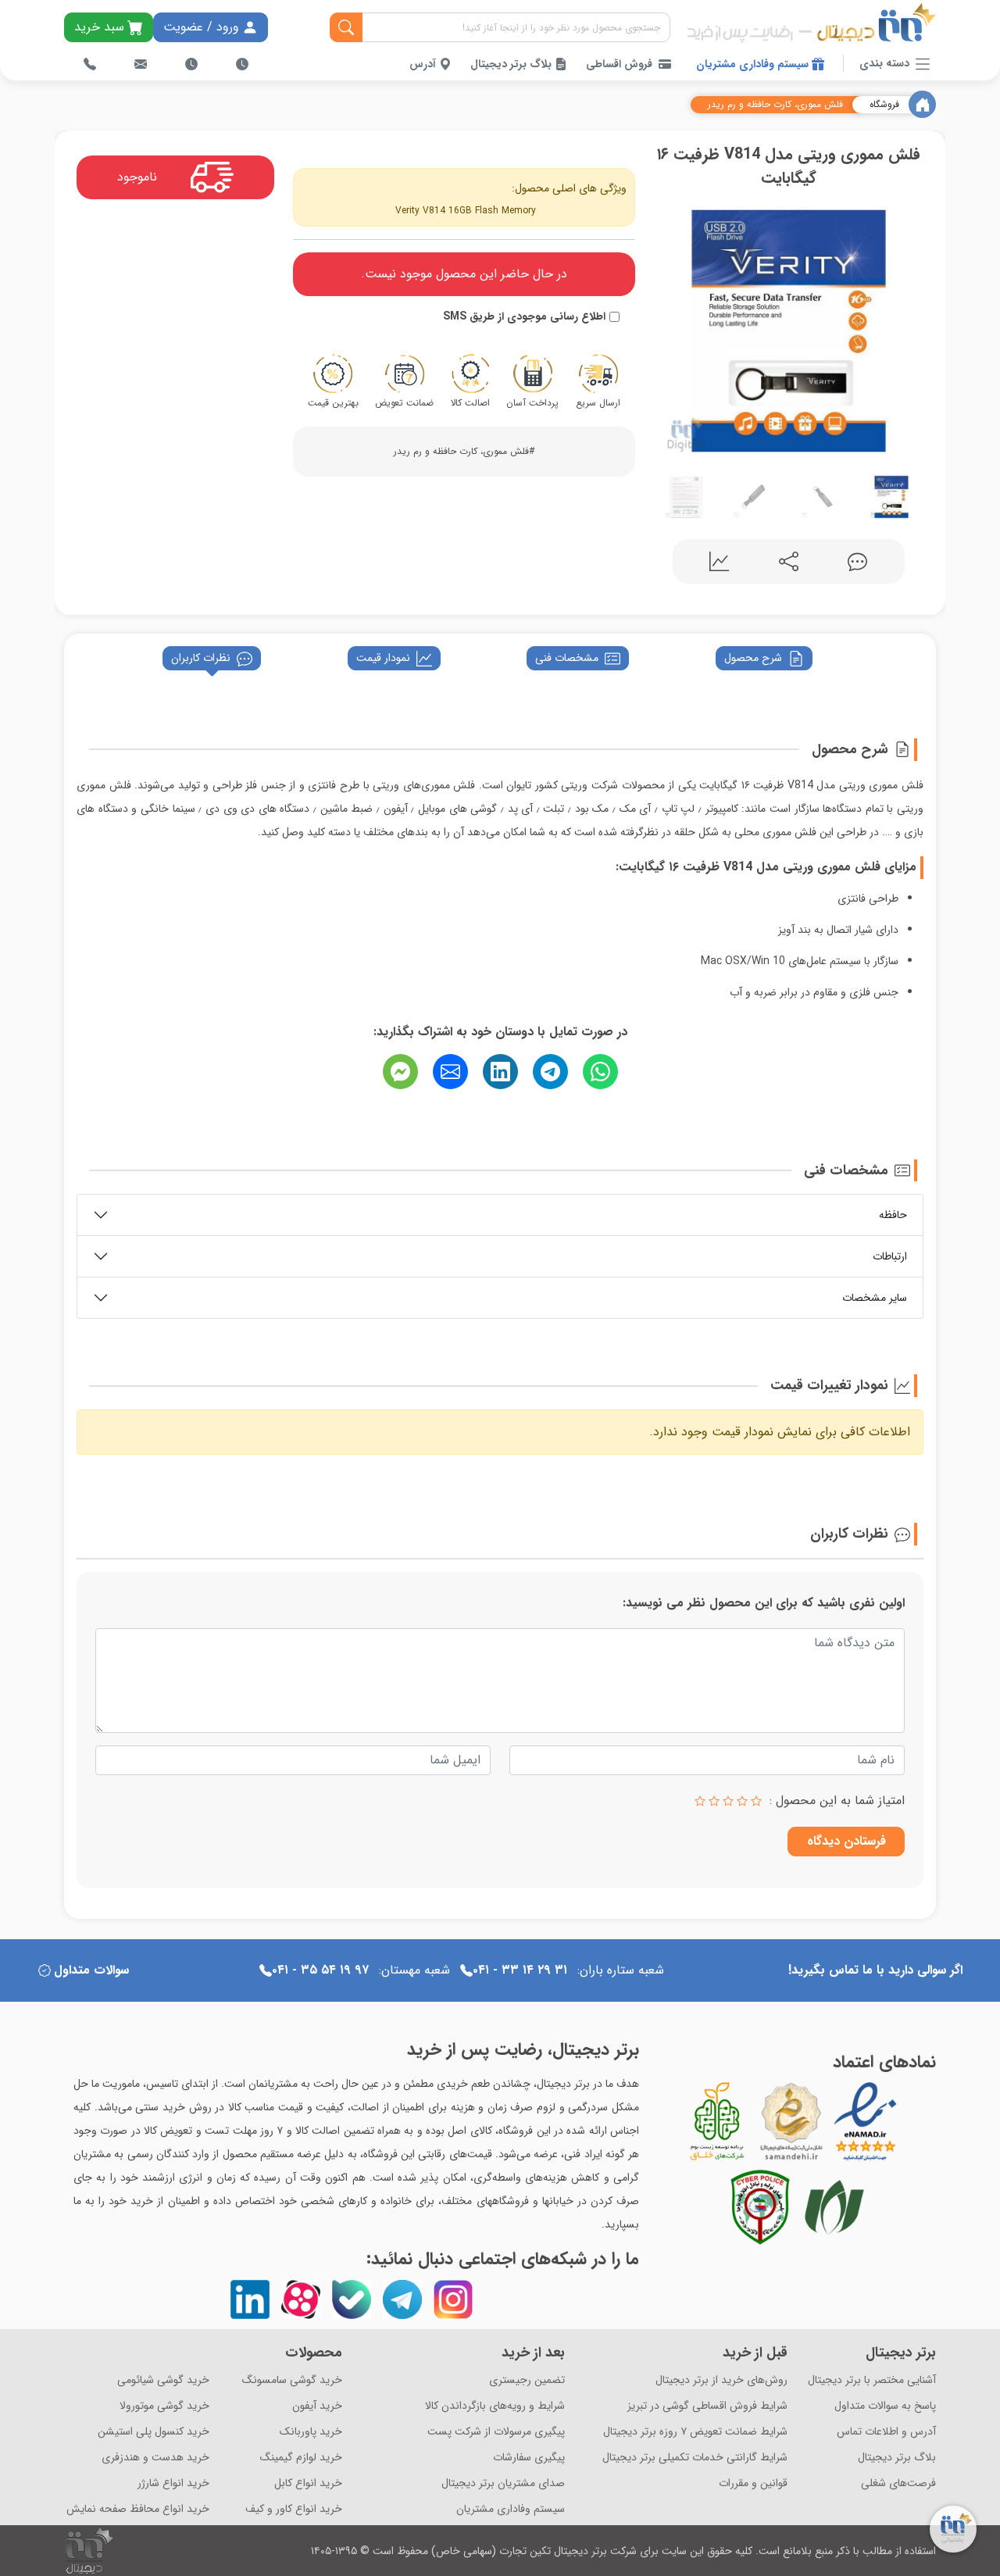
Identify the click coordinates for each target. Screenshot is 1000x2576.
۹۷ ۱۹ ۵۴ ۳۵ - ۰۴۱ (320, 1970)
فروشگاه (884, 105)
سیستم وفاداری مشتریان (754, 64)
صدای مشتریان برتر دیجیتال (503, 2483)
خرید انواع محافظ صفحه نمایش (138, 2509)
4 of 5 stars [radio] (714, 1801)
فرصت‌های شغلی (898, 2483)
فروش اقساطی (619, 64)
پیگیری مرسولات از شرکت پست (496, 2432)
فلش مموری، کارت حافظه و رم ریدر (775, 105)
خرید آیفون (317, 2406)
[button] (669, 328)
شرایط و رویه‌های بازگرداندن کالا (495, 2406)
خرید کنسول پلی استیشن (154, 2432)
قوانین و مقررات (753, 2483)
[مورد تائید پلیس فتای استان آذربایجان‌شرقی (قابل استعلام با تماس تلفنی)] (760, 2207)
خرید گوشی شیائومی (163, 2380)
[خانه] (922, 104)
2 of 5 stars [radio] (742, 1801)
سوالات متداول (91, 1970)
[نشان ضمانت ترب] (909, 2121)
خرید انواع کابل (308, 2483)
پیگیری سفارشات (529, 2458)
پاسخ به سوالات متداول (885, 2406)
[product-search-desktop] (346, 27)
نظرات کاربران (201, 658)
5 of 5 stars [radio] (700, 1801)
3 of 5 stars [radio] (728, 1801)
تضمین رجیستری (527, 2380)
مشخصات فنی (567, 658)
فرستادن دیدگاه (846, 1841)
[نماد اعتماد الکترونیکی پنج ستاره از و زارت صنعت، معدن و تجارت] (866, 2121)
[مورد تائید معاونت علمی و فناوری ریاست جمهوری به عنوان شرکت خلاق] (717, 2121)
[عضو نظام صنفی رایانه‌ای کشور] (834, 2207)
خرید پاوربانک (311, 2432)
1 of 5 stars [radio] (756, 1801)
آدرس (424, 64)
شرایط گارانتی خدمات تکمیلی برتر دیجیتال (695, 2458)
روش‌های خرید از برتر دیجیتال (721, 2380)
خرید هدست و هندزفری (155, 2458)
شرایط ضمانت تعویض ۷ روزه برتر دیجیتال (695, 2432)
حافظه (893, 1215)
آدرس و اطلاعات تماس (886, 2432)
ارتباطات (890, 1256)
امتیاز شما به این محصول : (837, 1801)
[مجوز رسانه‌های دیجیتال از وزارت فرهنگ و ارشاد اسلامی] (791, 2121)
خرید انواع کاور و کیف (294, 2509)
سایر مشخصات (875, 1298)
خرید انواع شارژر (173, 2483)
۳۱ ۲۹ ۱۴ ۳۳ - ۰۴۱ (520, 1970)
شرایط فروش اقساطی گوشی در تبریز (707, 2406)
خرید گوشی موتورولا (164, 2406)
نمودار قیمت (383, 658)
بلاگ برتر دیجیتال (512, 64)
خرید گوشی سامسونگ (292, 2380)
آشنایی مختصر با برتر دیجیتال (872, 2380)
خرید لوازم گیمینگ (301, 2458)
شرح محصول (753, 658)
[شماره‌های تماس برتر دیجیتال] (90, 64)
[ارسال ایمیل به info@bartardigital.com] (141, 64)
